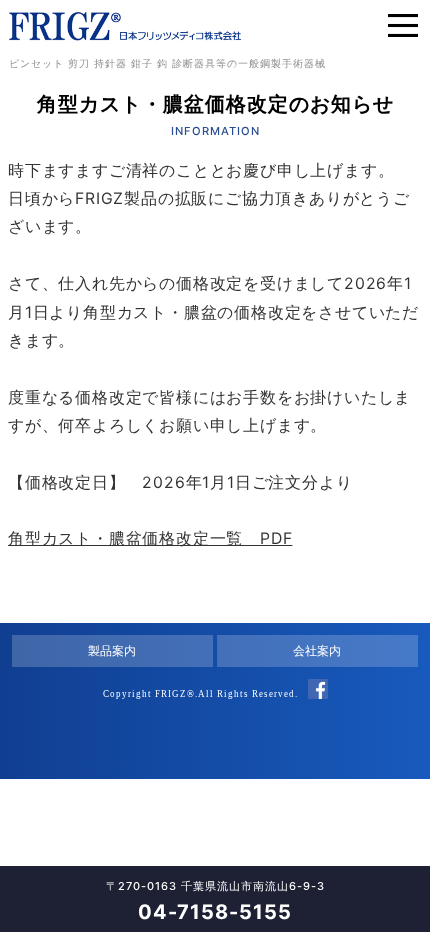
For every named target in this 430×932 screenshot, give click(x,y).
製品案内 (112, 650)
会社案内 (317, 650)
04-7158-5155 (215, 912)
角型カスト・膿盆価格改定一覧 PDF (150, 538)
